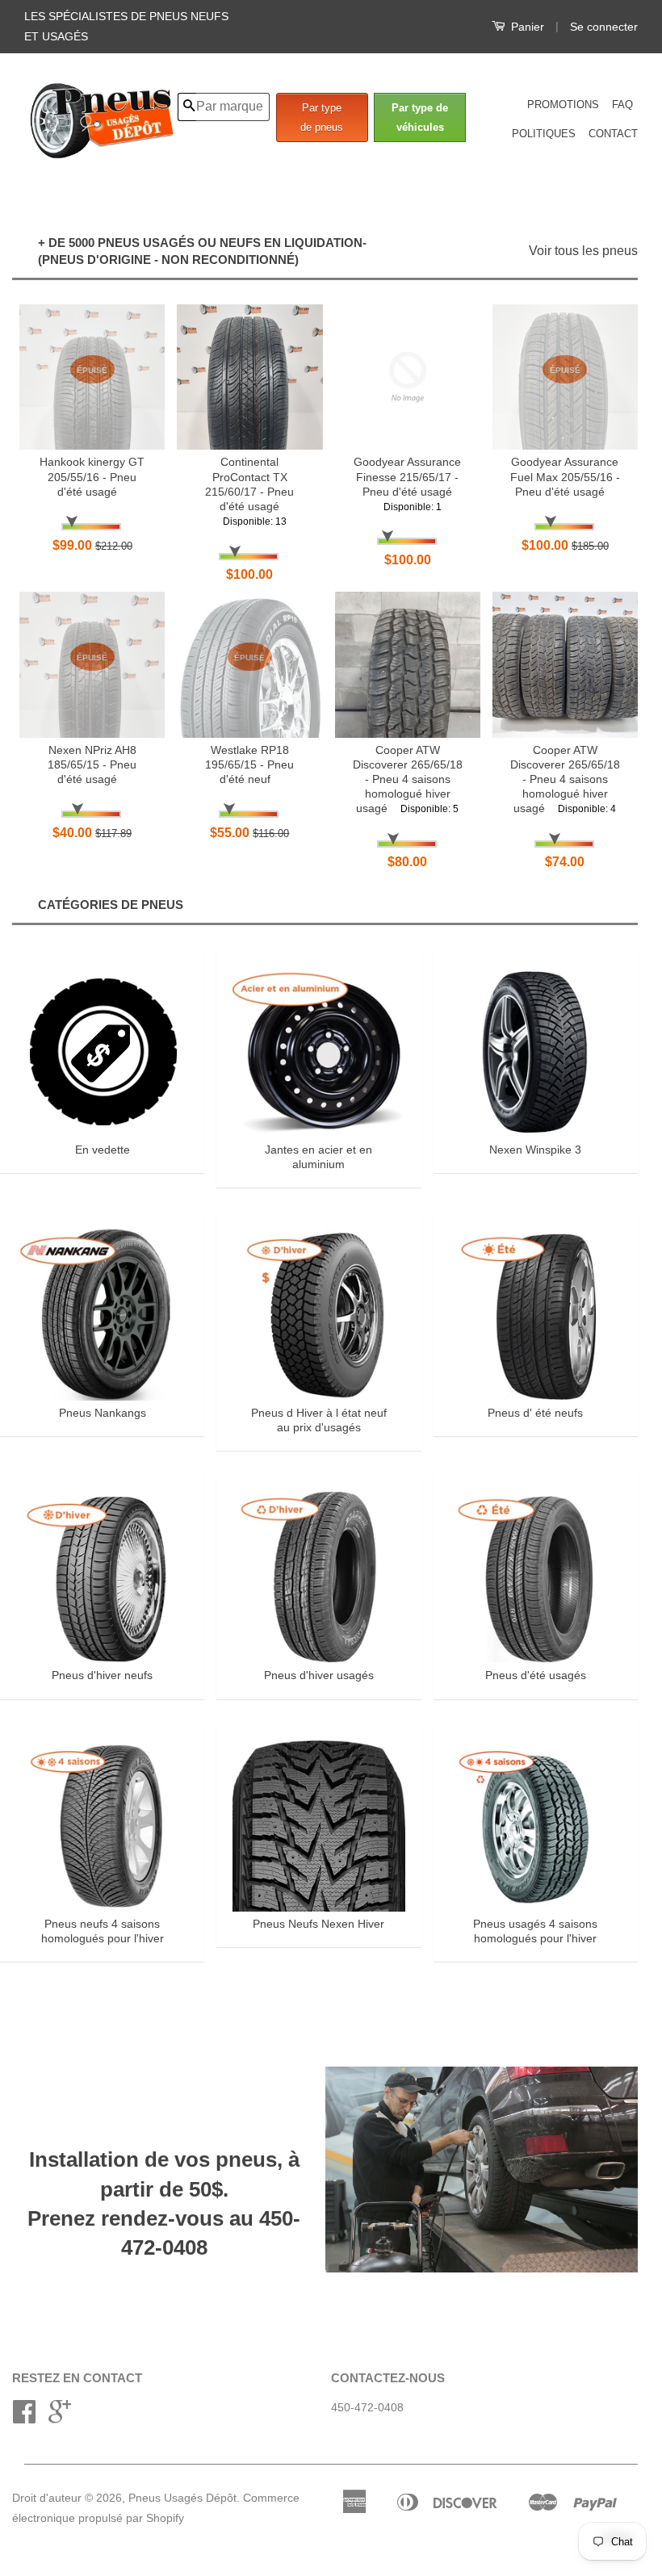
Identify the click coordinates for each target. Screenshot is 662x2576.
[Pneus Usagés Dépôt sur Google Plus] (60, 2417)
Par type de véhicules (420, 117)
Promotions (563, 105)
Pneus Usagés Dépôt (182, 2498)
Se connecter (604, 27)
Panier (526, 27)
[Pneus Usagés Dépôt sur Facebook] (24, 2417)
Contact (613, 134)
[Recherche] (187, 107)
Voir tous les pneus (583, 251)
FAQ (622, 105)
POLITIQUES (544, 134)
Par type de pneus (322, 117)
